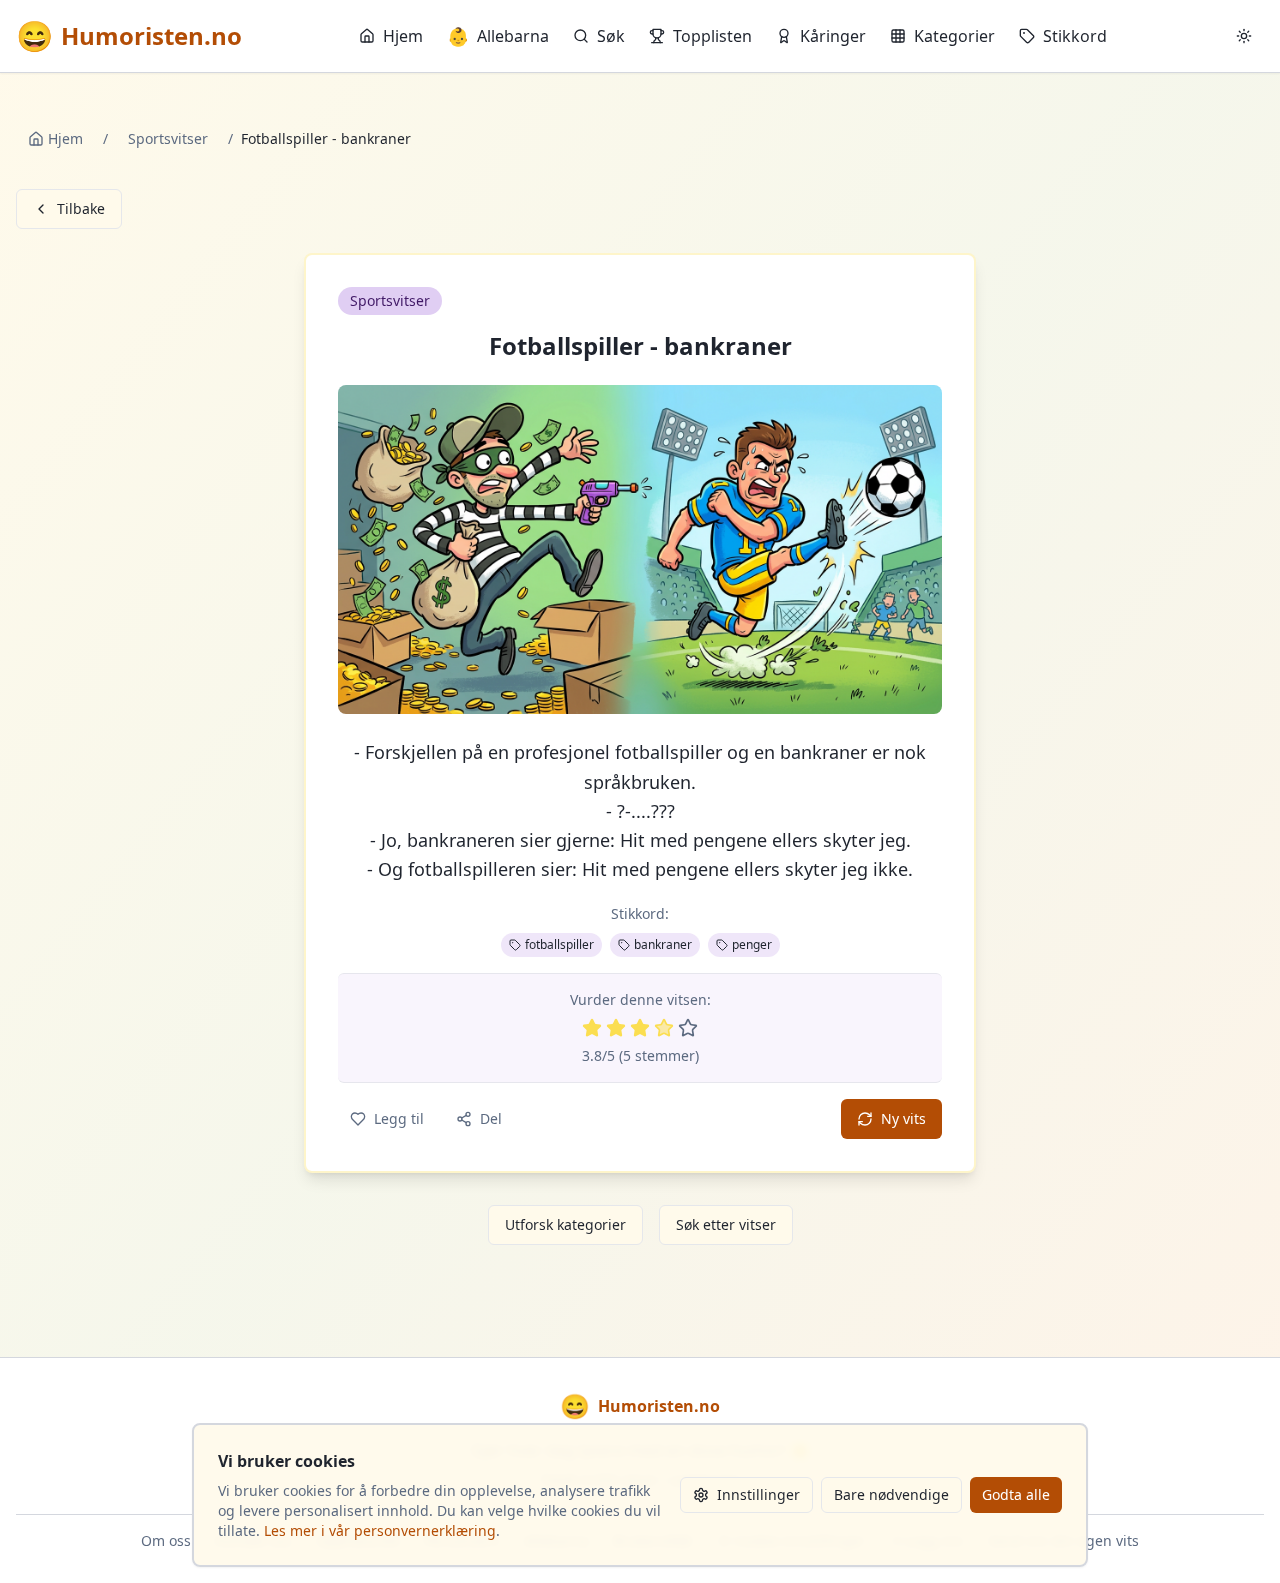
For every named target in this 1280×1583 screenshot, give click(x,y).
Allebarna (498, 36)
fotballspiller (559, 944)
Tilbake (81, 208)
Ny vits (903, 1118)
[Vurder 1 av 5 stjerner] (592, 1028)
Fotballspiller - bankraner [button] (640, 346)
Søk (611, 36)
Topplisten (712, 36)
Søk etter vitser (726, 1224)
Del (491, 1118)
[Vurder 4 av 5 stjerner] (664, 1028)
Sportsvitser (168, 138)
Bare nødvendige (891, 1494)
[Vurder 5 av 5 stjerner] (688, 1028)
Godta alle (1016, 1494)
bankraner (663, 944)
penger (752, 944)
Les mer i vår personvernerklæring (380, 1530)
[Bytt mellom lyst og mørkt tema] (1244, 36)
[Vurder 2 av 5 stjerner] (616, 1028)
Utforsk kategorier (565, 1224)
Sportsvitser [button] (390, 300)
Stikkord (1075, 36)
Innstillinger (758, 1494)
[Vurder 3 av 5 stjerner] (640, 1028)
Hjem (403, 36)
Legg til (399, 1118)
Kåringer (833, 36)
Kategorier (954, 36)
